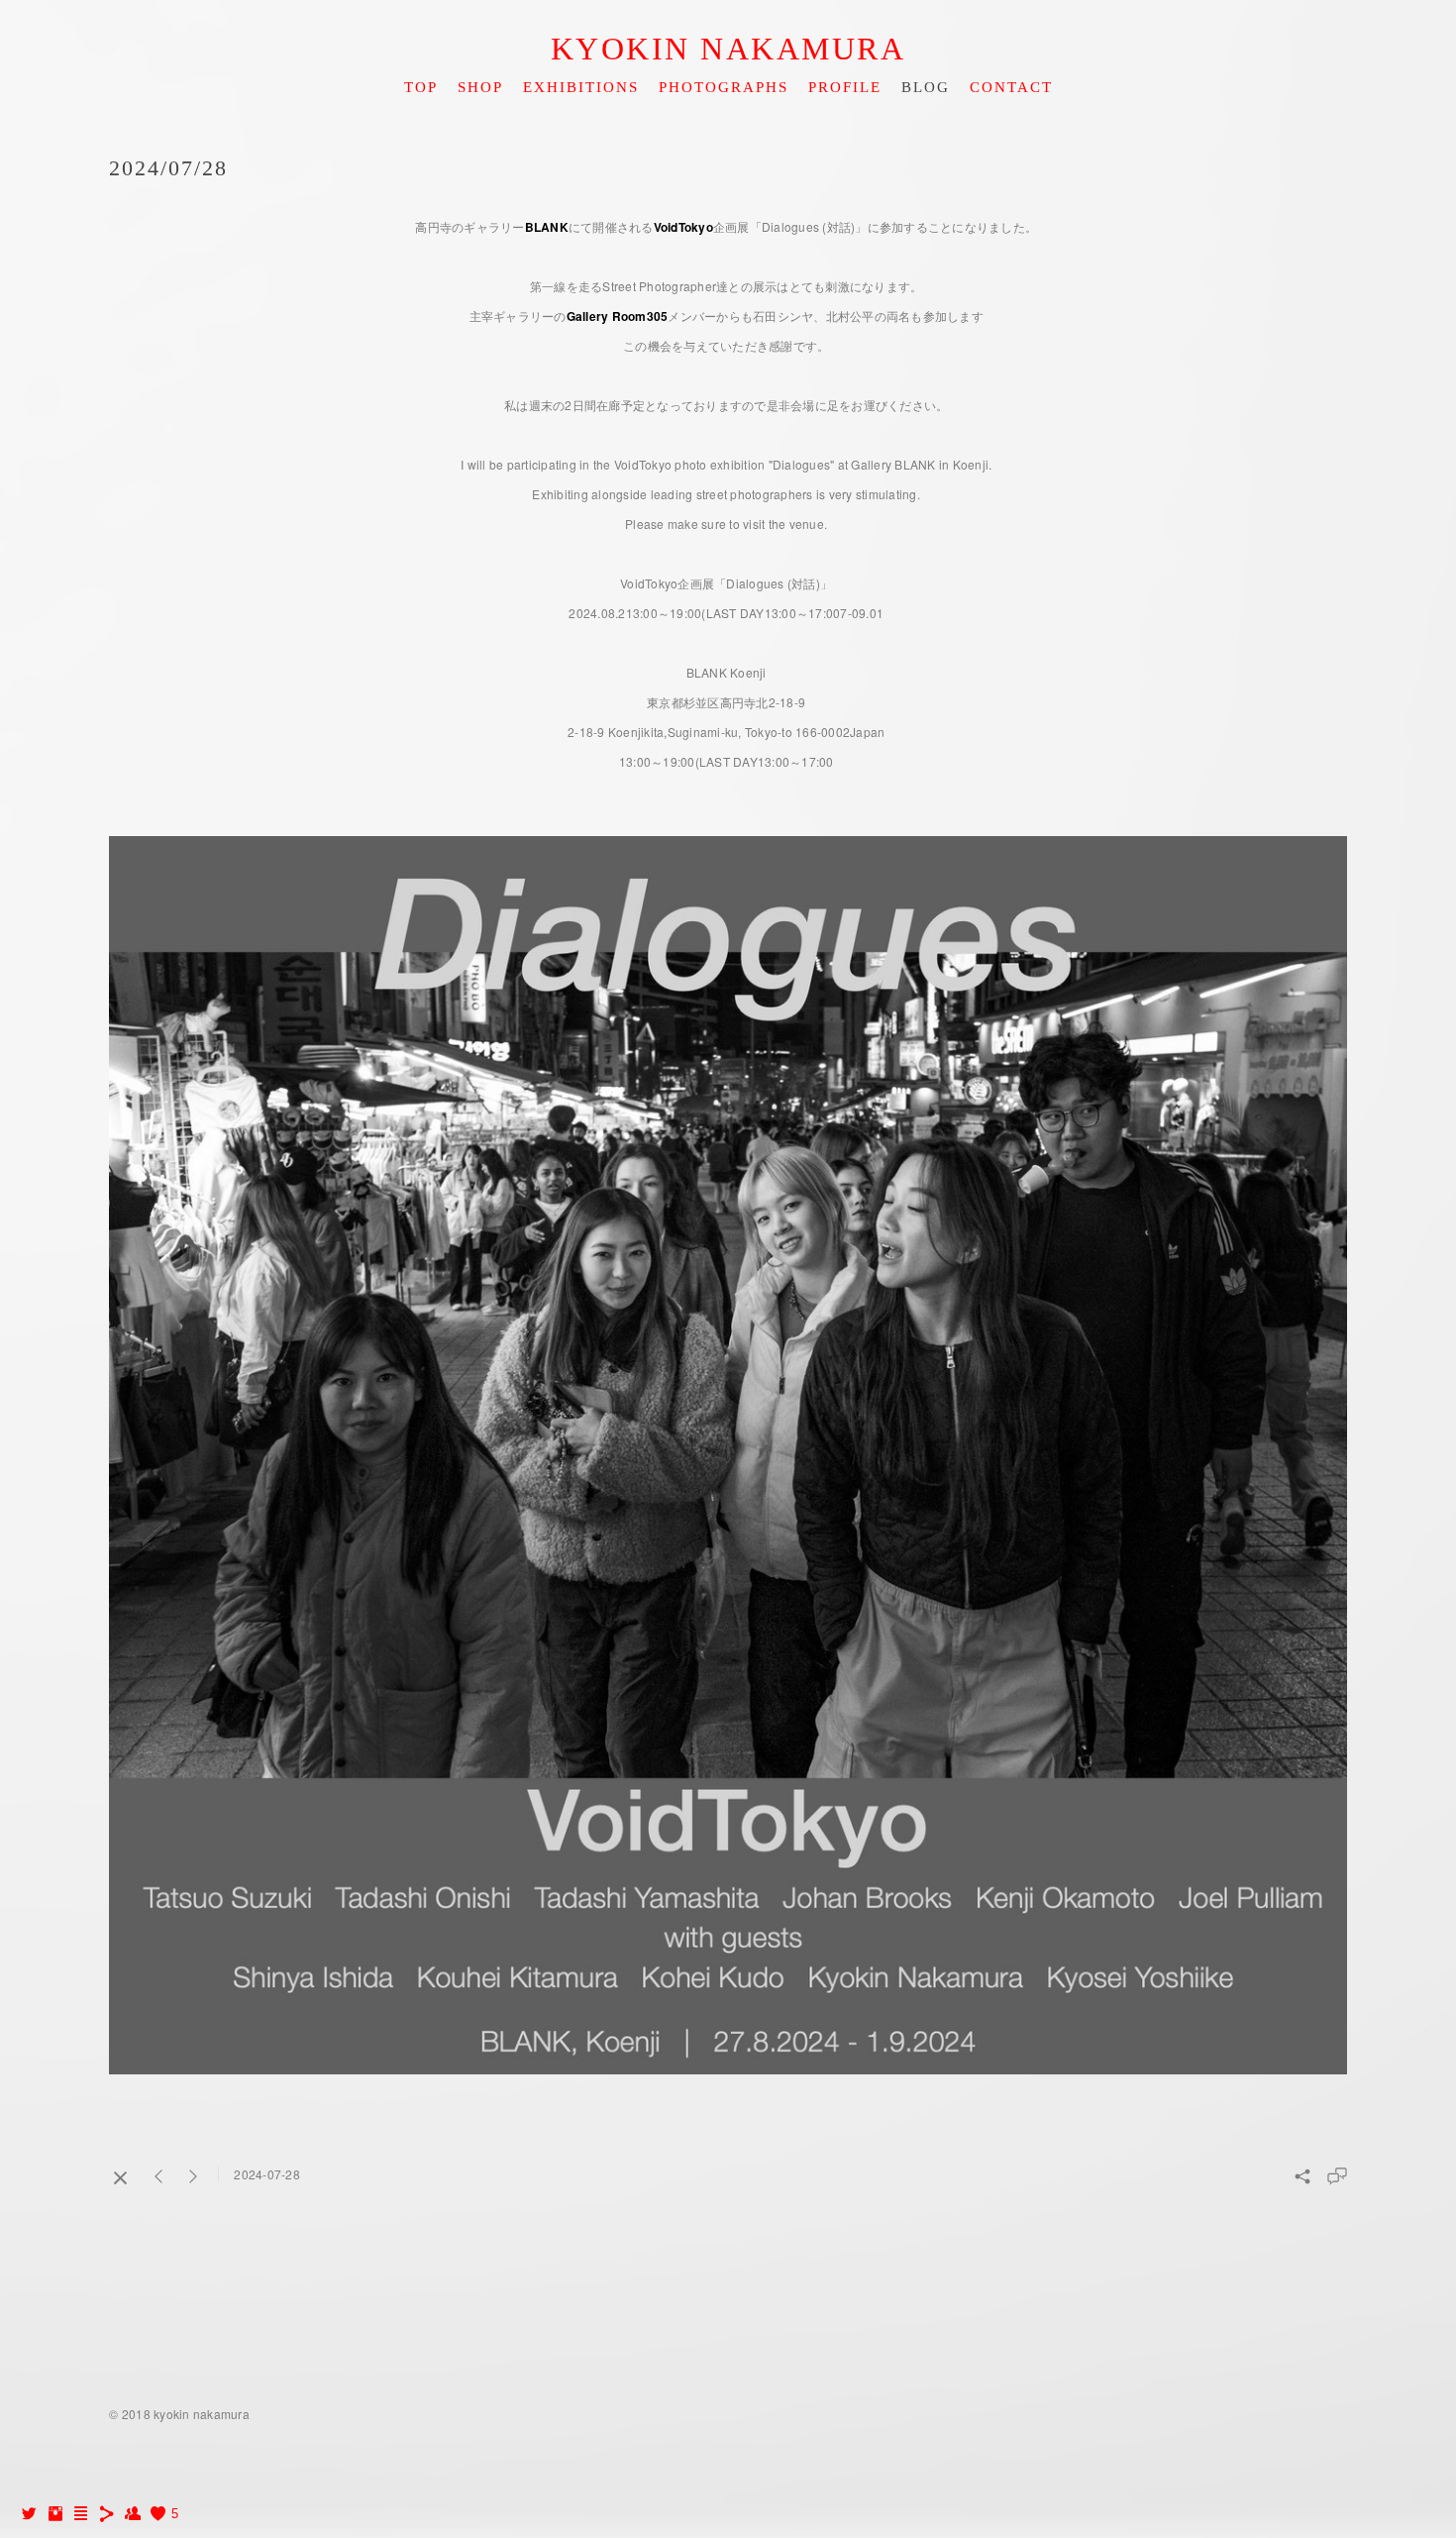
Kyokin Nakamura (728, 49)
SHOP (480, 87)
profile (845, 87)
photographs (724, 87)
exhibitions (581, 87)
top (421, 87)
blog (926, 87)
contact (1011, 87)
